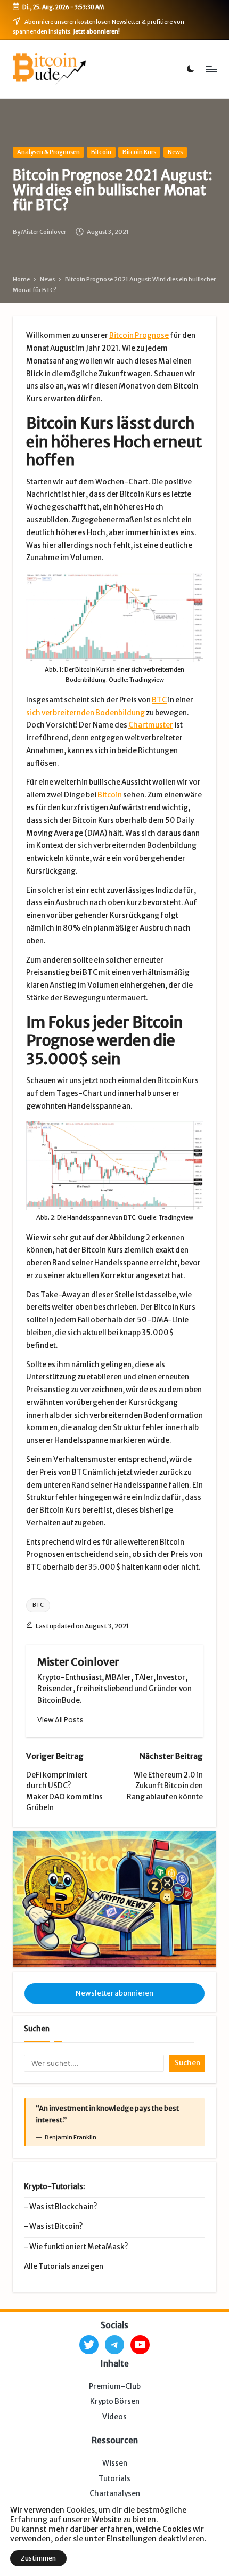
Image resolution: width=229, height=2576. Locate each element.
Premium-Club (115, 2387)
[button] (60, 1720)
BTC (159, 700)
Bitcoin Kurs (139, 152)
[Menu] (211, 69)
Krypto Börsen (115, 2401)
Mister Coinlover (78, 1662)
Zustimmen (38, 2558)
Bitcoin (101, 152)
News (175, 152)
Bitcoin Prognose (139, 336)
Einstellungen (132, 2539)
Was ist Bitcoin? (56, 2227)
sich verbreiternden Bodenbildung (85, 713)
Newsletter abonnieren (114, 1993)
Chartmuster (151, 725)
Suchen (37, 2029)
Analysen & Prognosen (48, 152)
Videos (114, 2417)
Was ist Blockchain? (63, 2207)
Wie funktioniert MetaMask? (79, 2247)
